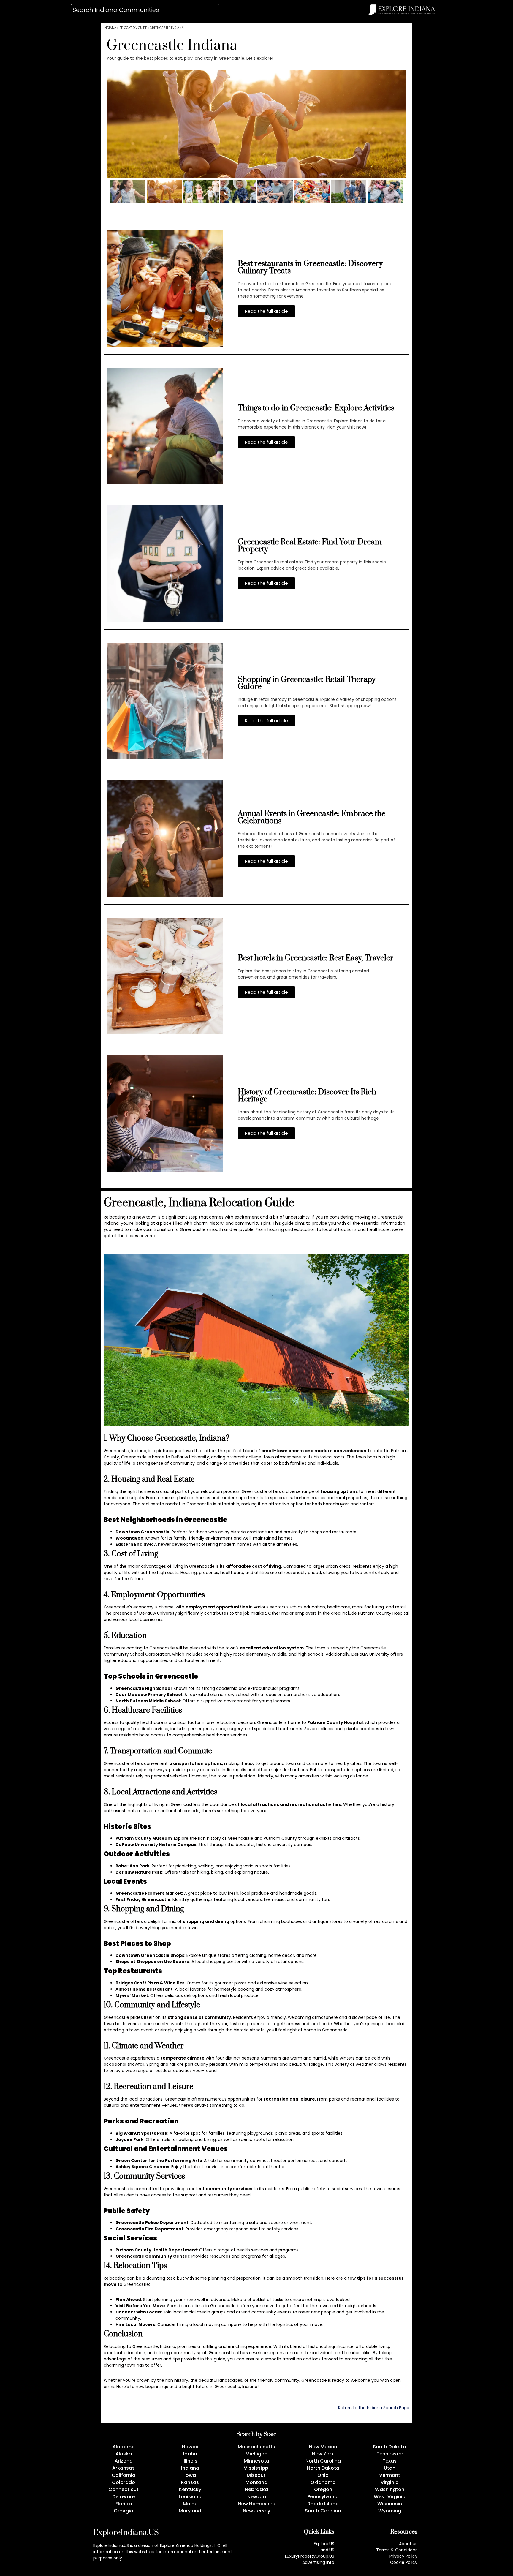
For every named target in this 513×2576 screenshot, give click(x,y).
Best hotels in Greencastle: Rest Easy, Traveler (316, 958)
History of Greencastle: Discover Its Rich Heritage (307, 1096)
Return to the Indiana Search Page (374, 2408)
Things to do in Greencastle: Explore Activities (316, 408)
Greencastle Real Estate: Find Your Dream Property (310, 546)
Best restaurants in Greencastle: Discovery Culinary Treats (310, 267)
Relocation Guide (133, 28)
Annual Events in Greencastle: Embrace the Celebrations (312, 817)
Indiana (110, 28)
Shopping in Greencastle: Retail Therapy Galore (307, 683)
